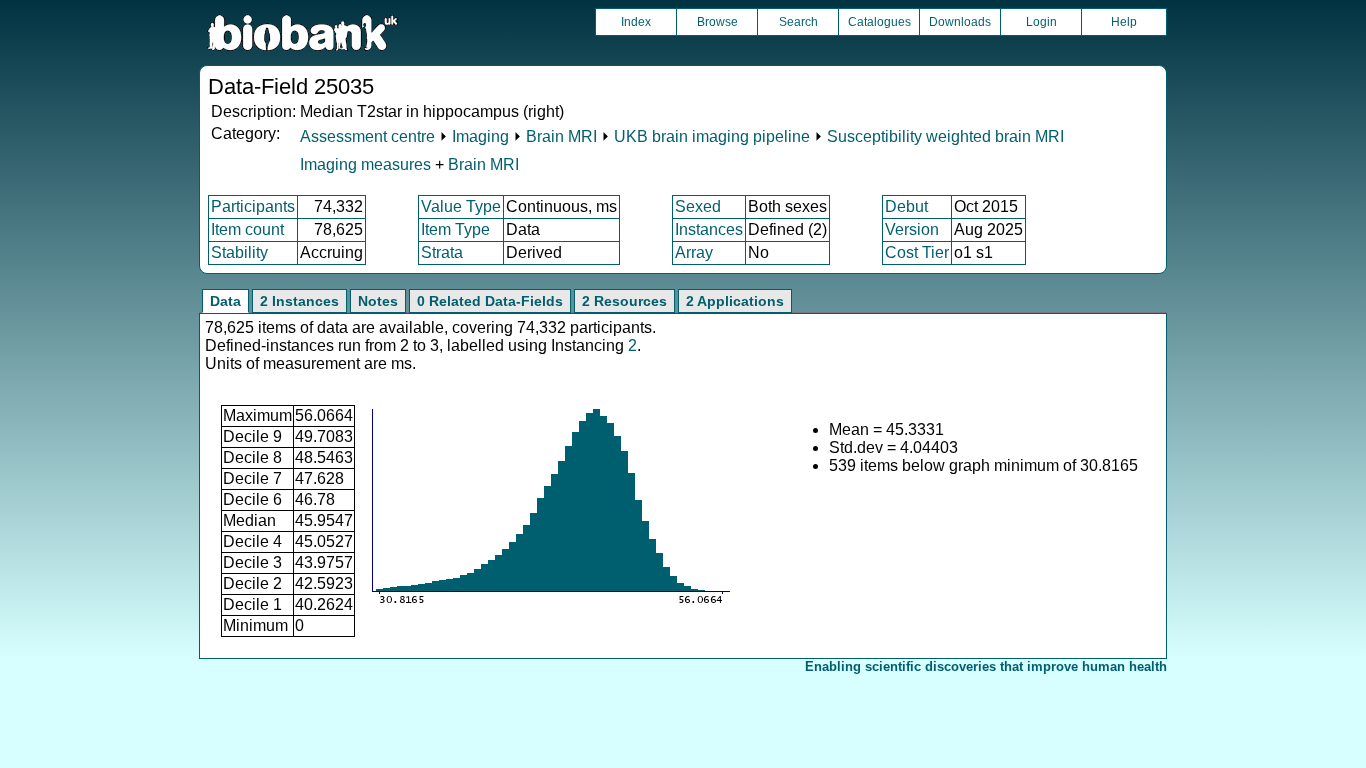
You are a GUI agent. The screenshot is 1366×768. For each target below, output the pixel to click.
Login (1041, 22)
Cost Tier (917, 252)
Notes (378, 301)
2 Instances (299, 301)
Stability (239, 252)
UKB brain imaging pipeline (712, 136)
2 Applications (735, 301)
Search (798, 22)
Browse (717, 22)
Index (636, 22)
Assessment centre (367, 136)
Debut (906, 206)
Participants (253, 206)
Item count (247, 229)
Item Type (455, 229)
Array (694, 252)
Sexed (698, 206)
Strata (442, 252)
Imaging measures (367, 164)
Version (912, 229)
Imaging (480, 136)
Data (225, 301)
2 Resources (624, 301)
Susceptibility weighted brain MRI (945, 136)
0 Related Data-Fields (490, 301)
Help (1124, 22)
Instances (709, 229)
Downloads (960, 22)
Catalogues (879, 22)
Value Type (461, 206)
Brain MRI (561, 136)
